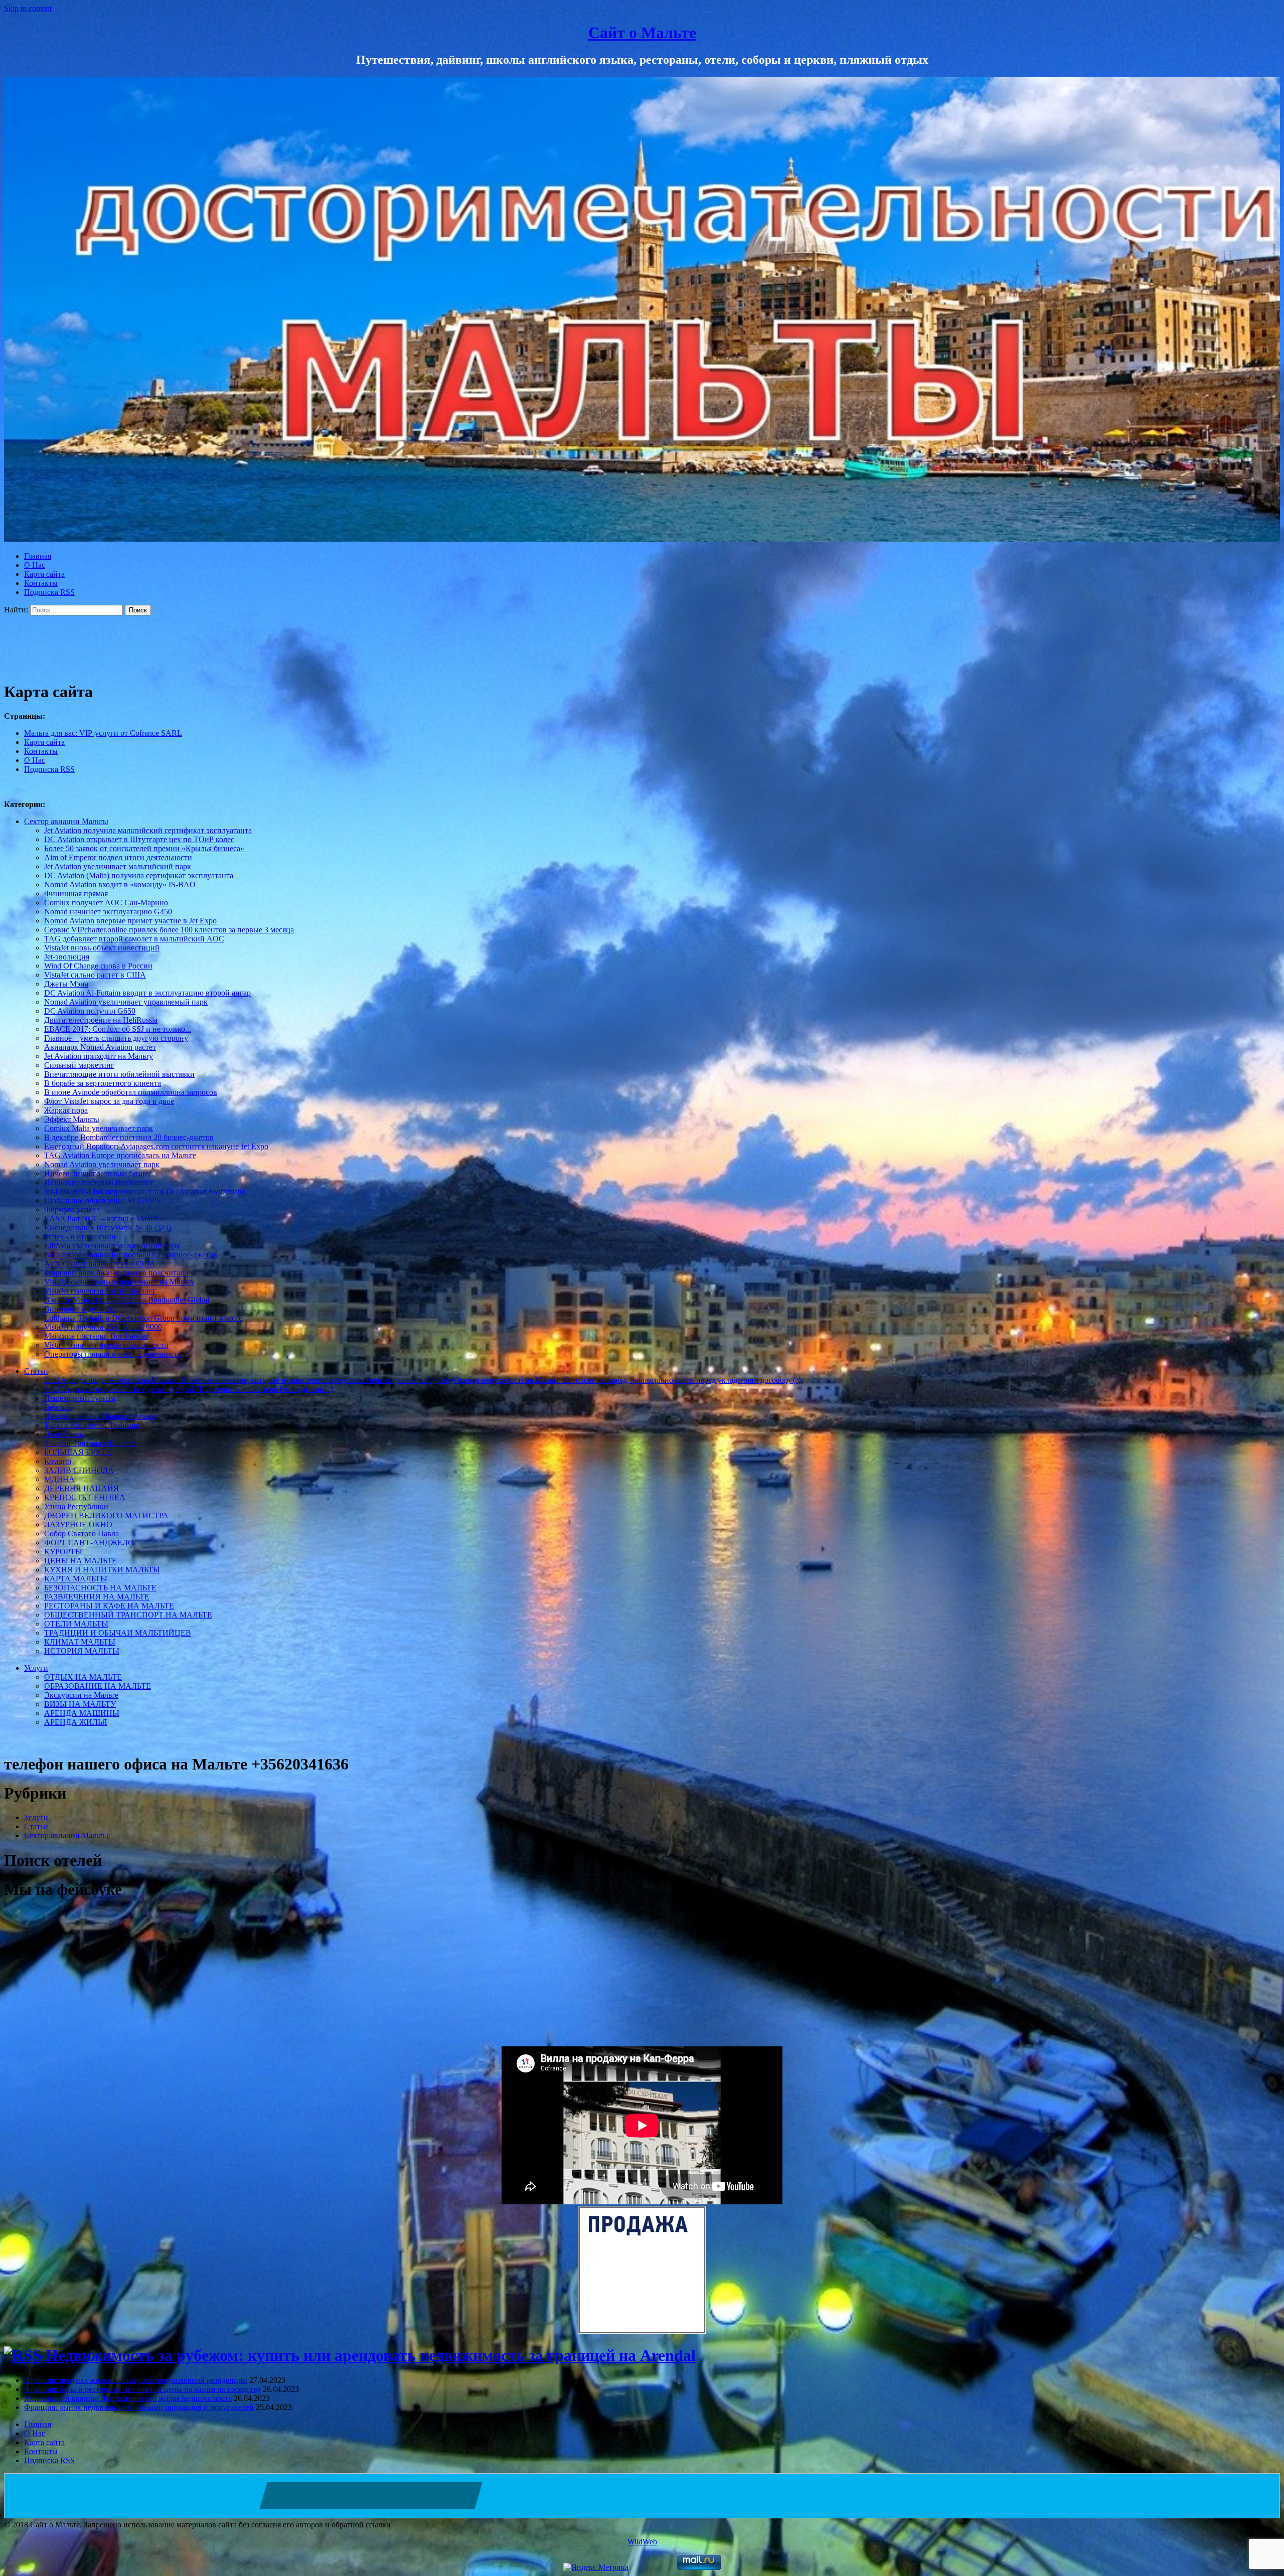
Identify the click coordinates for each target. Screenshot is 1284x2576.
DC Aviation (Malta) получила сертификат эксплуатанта (139, 875)
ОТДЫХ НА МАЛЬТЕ (83, 1677)
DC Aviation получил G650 (90, 1011)
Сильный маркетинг (79, 1065)
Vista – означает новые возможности (106, 1345)
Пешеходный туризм (80, 1398)
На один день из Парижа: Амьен (100, 1416)
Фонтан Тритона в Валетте (90, 1443)
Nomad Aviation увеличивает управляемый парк (126, 1002)
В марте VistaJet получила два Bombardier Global (127, 1300)
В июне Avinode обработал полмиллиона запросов (131, 1092)
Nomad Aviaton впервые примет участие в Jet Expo (130, 921)
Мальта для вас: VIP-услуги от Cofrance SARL (103, 733)
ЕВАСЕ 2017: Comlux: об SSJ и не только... (118, 1029)
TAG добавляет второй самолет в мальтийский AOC (134, 939)
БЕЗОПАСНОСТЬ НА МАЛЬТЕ (100, 1588)
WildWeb (642, 2542)
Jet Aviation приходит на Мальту (99, 1056)
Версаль (58, 1407)
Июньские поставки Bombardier (99, 1182)
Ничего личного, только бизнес (98, 1173)
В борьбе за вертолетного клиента (103, 1083)
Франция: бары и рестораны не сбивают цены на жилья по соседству (142, 2389)
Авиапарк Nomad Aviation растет (100, 1047)
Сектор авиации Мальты (66, 821)
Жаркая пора (66, 1110)
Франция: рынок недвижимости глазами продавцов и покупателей (139, 2407)
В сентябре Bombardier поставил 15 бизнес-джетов (131, 1255)
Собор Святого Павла (82, 1534)
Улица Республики (76, 1506)
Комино (58, 1461)
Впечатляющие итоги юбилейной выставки (119, 1074)
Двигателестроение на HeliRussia (101, 1020)
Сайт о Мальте (642, 33)
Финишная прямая (76, 894)
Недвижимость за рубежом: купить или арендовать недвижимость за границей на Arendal (371, 2355)
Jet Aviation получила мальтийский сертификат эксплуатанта (148, 830)
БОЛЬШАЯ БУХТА (78, 1452)
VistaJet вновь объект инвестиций (102, 948)
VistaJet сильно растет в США (95, 975)
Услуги (36, 1668)
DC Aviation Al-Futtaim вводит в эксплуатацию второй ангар (147, 993)
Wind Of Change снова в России (98, 966)
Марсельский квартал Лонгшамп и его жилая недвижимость (128, 2398)
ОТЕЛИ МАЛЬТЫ (76, 1624)
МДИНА (59, 1479)
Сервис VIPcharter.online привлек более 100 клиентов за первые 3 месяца (169, 930)
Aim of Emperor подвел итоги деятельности (118, 857)
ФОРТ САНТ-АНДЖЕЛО (89, 1543)
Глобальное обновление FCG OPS (103, 1200)
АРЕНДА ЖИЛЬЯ (76, 1722)
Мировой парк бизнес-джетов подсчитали (116, 1273)
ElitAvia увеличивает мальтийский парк (112, 1246)
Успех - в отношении (80, 1237)
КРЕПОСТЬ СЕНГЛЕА (85, 1497)
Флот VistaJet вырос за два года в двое (109, 1101)
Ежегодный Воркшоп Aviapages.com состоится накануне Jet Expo (156, 1146)
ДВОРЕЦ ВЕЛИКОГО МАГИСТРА (106, 1515)
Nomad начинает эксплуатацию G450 (108, 912)
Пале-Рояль (64, 1434)
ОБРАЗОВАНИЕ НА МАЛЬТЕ (98, 1686)
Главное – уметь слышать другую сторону (116, 1038)
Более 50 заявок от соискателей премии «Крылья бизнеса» (144, 848)
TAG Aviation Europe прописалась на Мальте (120, 1155)
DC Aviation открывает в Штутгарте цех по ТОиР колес (139, 839)
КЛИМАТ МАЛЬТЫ (80, 1642)
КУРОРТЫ (63, 1552)
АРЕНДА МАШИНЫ (82, 1713)
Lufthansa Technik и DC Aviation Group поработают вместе (143, 1318)
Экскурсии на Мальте (81, 1695)
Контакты (41, 583)
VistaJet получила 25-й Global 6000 (103, 1327)
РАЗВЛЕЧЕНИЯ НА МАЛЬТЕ (97, 1597)
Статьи (36, 1371)
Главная (38, 556)
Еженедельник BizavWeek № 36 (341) (108, 1228)
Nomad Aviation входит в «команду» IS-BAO (120, 884)
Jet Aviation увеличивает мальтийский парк (118, 866)
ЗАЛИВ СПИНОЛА (79, 1470)
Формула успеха (72, 1210)
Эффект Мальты (72, 1119)
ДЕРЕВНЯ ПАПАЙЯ (82, 1488)
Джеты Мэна (66, 984)
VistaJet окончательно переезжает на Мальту (119, 1282)
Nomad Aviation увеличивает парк (102, 1164)
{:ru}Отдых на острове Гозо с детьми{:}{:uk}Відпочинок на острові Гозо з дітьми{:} (189, 1389)
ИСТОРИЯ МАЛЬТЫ (82, 1651)
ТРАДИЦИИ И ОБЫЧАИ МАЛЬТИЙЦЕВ (118, 1633)
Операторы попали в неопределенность (112, 1354)
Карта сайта (44, 574)
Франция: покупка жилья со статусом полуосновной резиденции (136, 2380)
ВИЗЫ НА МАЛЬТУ (80, 1704)
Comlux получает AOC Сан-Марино (106, 903)
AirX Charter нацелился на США (100, 1264)
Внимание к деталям (79, 1309)
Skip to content (28, 8)
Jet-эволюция (67, 957)
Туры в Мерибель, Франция (92, 1425)
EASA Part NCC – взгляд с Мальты (103, 1219)
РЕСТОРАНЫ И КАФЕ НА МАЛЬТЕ (109, 1606)
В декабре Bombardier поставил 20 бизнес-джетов (129, 1137)
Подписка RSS (49, 592)
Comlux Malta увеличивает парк (99, 1128)
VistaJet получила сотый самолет (100, 1291)
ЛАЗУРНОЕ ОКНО (78, 1524)
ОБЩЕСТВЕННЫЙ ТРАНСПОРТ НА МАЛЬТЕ (128, 1615)
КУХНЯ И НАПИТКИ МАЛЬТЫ (102, 1570)
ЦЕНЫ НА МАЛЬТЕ (81, 1561)
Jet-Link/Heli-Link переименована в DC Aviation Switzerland (145, 1191)
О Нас (35, 565)
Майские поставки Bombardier (96, 1336)
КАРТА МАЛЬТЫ (76, 1579)
